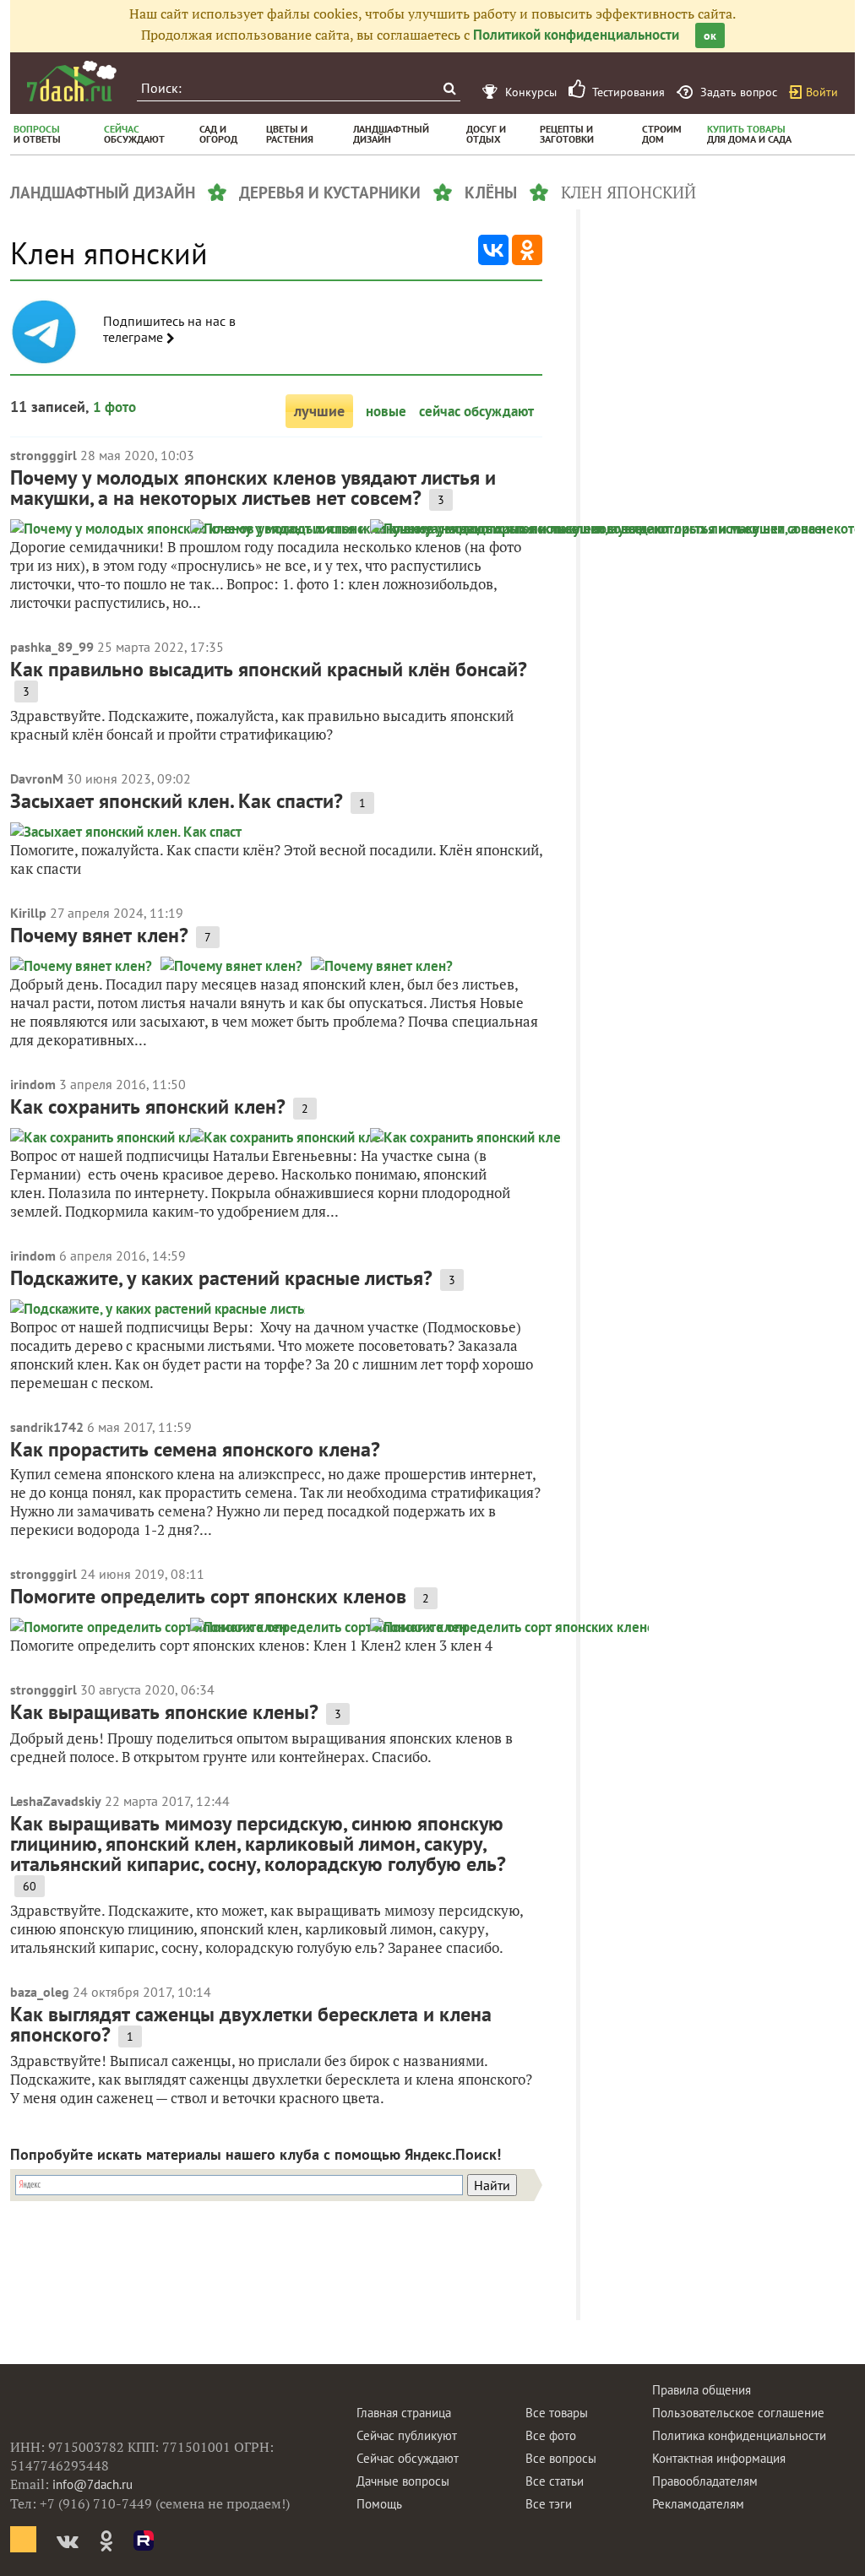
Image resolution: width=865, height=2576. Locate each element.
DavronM (37, 778)
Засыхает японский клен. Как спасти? (177, 801)
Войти (822, 92)
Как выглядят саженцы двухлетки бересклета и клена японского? (251, 2024)
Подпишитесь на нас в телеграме (169, 329)
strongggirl (44, 455)
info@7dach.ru (92, 2484)
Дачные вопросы (403, 2481)
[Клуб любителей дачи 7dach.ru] (72, 81)
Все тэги (549, 2504)
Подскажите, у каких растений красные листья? (221, 1278)
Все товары (557, 2413)
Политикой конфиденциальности (576, 35)
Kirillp (28, 913)
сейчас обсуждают (476, 411)
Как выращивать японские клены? (164, 1712)
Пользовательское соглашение (738, 2413)
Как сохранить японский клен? (148, 1106)
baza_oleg (40, 1992)
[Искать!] (449, 88)
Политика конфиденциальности (739, 2435)
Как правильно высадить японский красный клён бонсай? (269, 669)
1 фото (114, 407)
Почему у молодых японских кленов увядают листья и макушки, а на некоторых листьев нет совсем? (253, 488)
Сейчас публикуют (407, 2435)
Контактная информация (719, 2458)
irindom (33, 1084)
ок (710, 35)
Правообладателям (705, 2481)
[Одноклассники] (527, 250)
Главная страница (404, 2413)
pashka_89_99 (52, 647)
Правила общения (702, 2390)
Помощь (379, 2504)
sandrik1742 (47, 1427)
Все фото (551, 2435)
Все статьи (555, 2481)
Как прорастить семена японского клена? (195, 1449)
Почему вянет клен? (99, 935)
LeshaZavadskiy (56, 1801)
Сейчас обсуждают (408, 2458)
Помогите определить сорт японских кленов (208, 1596)
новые (386, 411)
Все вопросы (561, 2458)
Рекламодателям (698, 2504)
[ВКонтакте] (493, 250)
